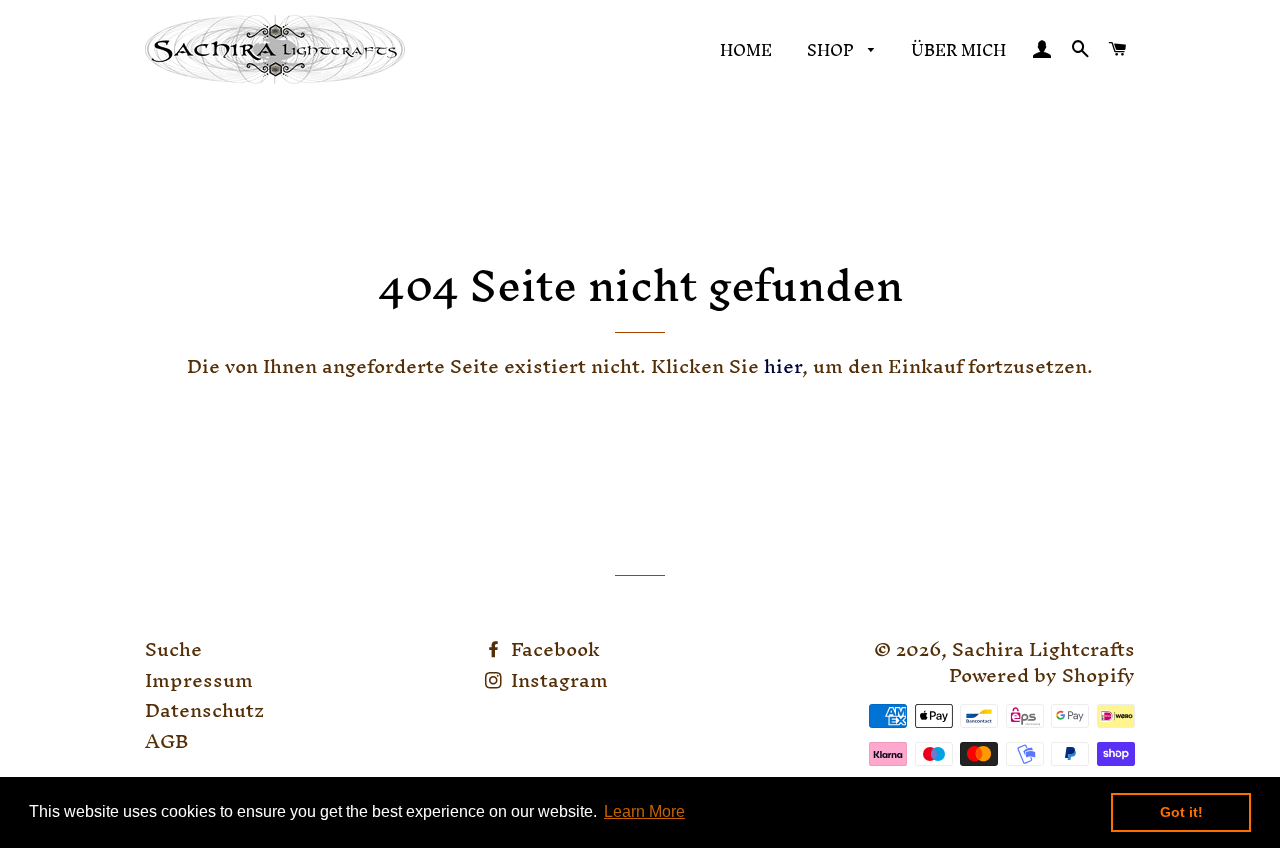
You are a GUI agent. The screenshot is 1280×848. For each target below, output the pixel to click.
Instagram (557, 680)
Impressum (199, 680)
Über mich (958, 50)
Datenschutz (204, 710)
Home (746, 50)
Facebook (553, 649)
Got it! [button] (1181, 812)
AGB (166, 741)
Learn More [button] (644, 811)
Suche (173, 649)
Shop (832, 50)
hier (783, 366)
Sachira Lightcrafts (1043, 649)
